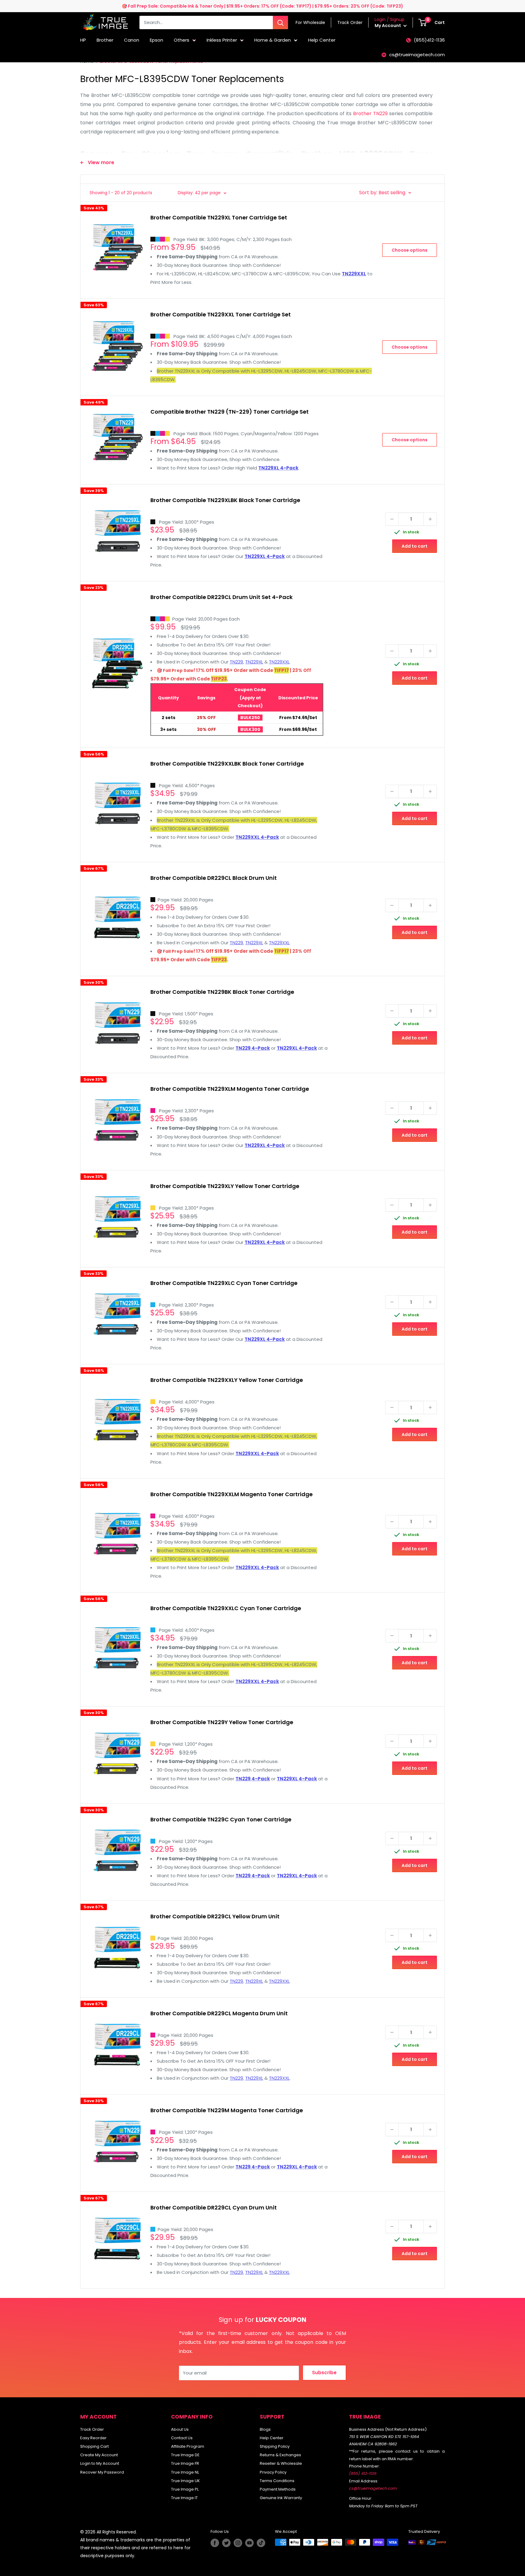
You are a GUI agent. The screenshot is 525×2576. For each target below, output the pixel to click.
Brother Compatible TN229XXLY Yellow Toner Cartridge (227, 1380)
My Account (388, 26)
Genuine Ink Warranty (281, 2498)
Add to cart (415, 546)
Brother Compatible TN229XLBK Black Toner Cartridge (225, 500)
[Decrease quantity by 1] (392, 519)
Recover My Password (102, 2472)
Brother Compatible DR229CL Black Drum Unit (214, 878)
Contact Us (182, 2438)
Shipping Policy (275, 2446)
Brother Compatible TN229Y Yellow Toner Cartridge (222, 1722)
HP (83, 40)
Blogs (265, 2429)
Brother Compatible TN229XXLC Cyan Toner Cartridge (226, 1608)
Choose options (410, 250)
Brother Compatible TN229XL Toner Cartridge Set (219, 217)
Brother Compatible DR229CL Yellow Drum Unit (215, 1916)
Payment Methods (278, 2489)
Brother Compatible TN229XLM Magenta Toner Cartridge (230, 1089)
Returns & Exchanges (280, 2455)
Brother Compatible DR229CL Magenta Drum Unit (219, 2013)
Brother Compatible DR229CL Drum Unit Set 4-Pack (221, 597)
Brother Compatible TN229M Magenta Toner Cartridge (227, 2110)
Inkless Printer (222, 40)
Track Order (92, 2429)
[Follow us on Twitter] (226, 2543)
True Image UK (185, 2481)
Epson (156, 40)
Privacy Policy (273, 2472)
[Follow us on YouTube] (249, 2543)
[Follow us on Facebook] (215, 2543)
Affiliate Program (188, 2446)
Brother (105, 40)
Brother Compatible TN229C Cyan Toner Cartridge (221, 1819)
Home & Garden (273, 40)
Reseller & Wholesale (281, 2463)
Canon (132, 40)
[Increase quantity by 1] (430, 519)
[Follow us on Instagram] (238, 2543)
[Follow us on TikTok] (261, 2543)
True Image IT (184, 2498)
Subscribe (324, 2373)
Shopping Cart (94, 2446)
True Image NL (185, 2472)
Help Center (322, 40)
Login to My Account (100, 2463)
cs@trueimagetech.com (417, 55)
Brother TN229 (370, 114)
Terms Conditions (277, 2481)
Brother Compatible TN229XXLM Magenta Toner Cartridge (232, 1494)
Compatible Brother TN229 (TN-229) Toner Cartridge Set (230, 412)
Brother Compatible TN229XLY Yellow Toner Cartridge (225, 1186)
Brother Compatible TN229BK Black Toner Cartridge (222, 992)
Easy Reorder (93, 2438)
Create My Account (99, 2455)
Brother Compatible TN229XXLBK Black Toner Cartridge (227, 764)
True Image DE (185, 2455)
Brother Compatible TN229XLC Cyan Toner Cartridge (224, 1283)
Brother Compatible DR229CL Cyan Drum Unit (214, 2208)
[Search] (280, 22)
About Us (180, 2429)
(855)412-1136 (429, 40)
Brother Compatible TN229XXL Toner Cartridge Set (221, 314)
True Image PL (185, 2489)
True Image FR (185, 2463)
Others (182, 40)
